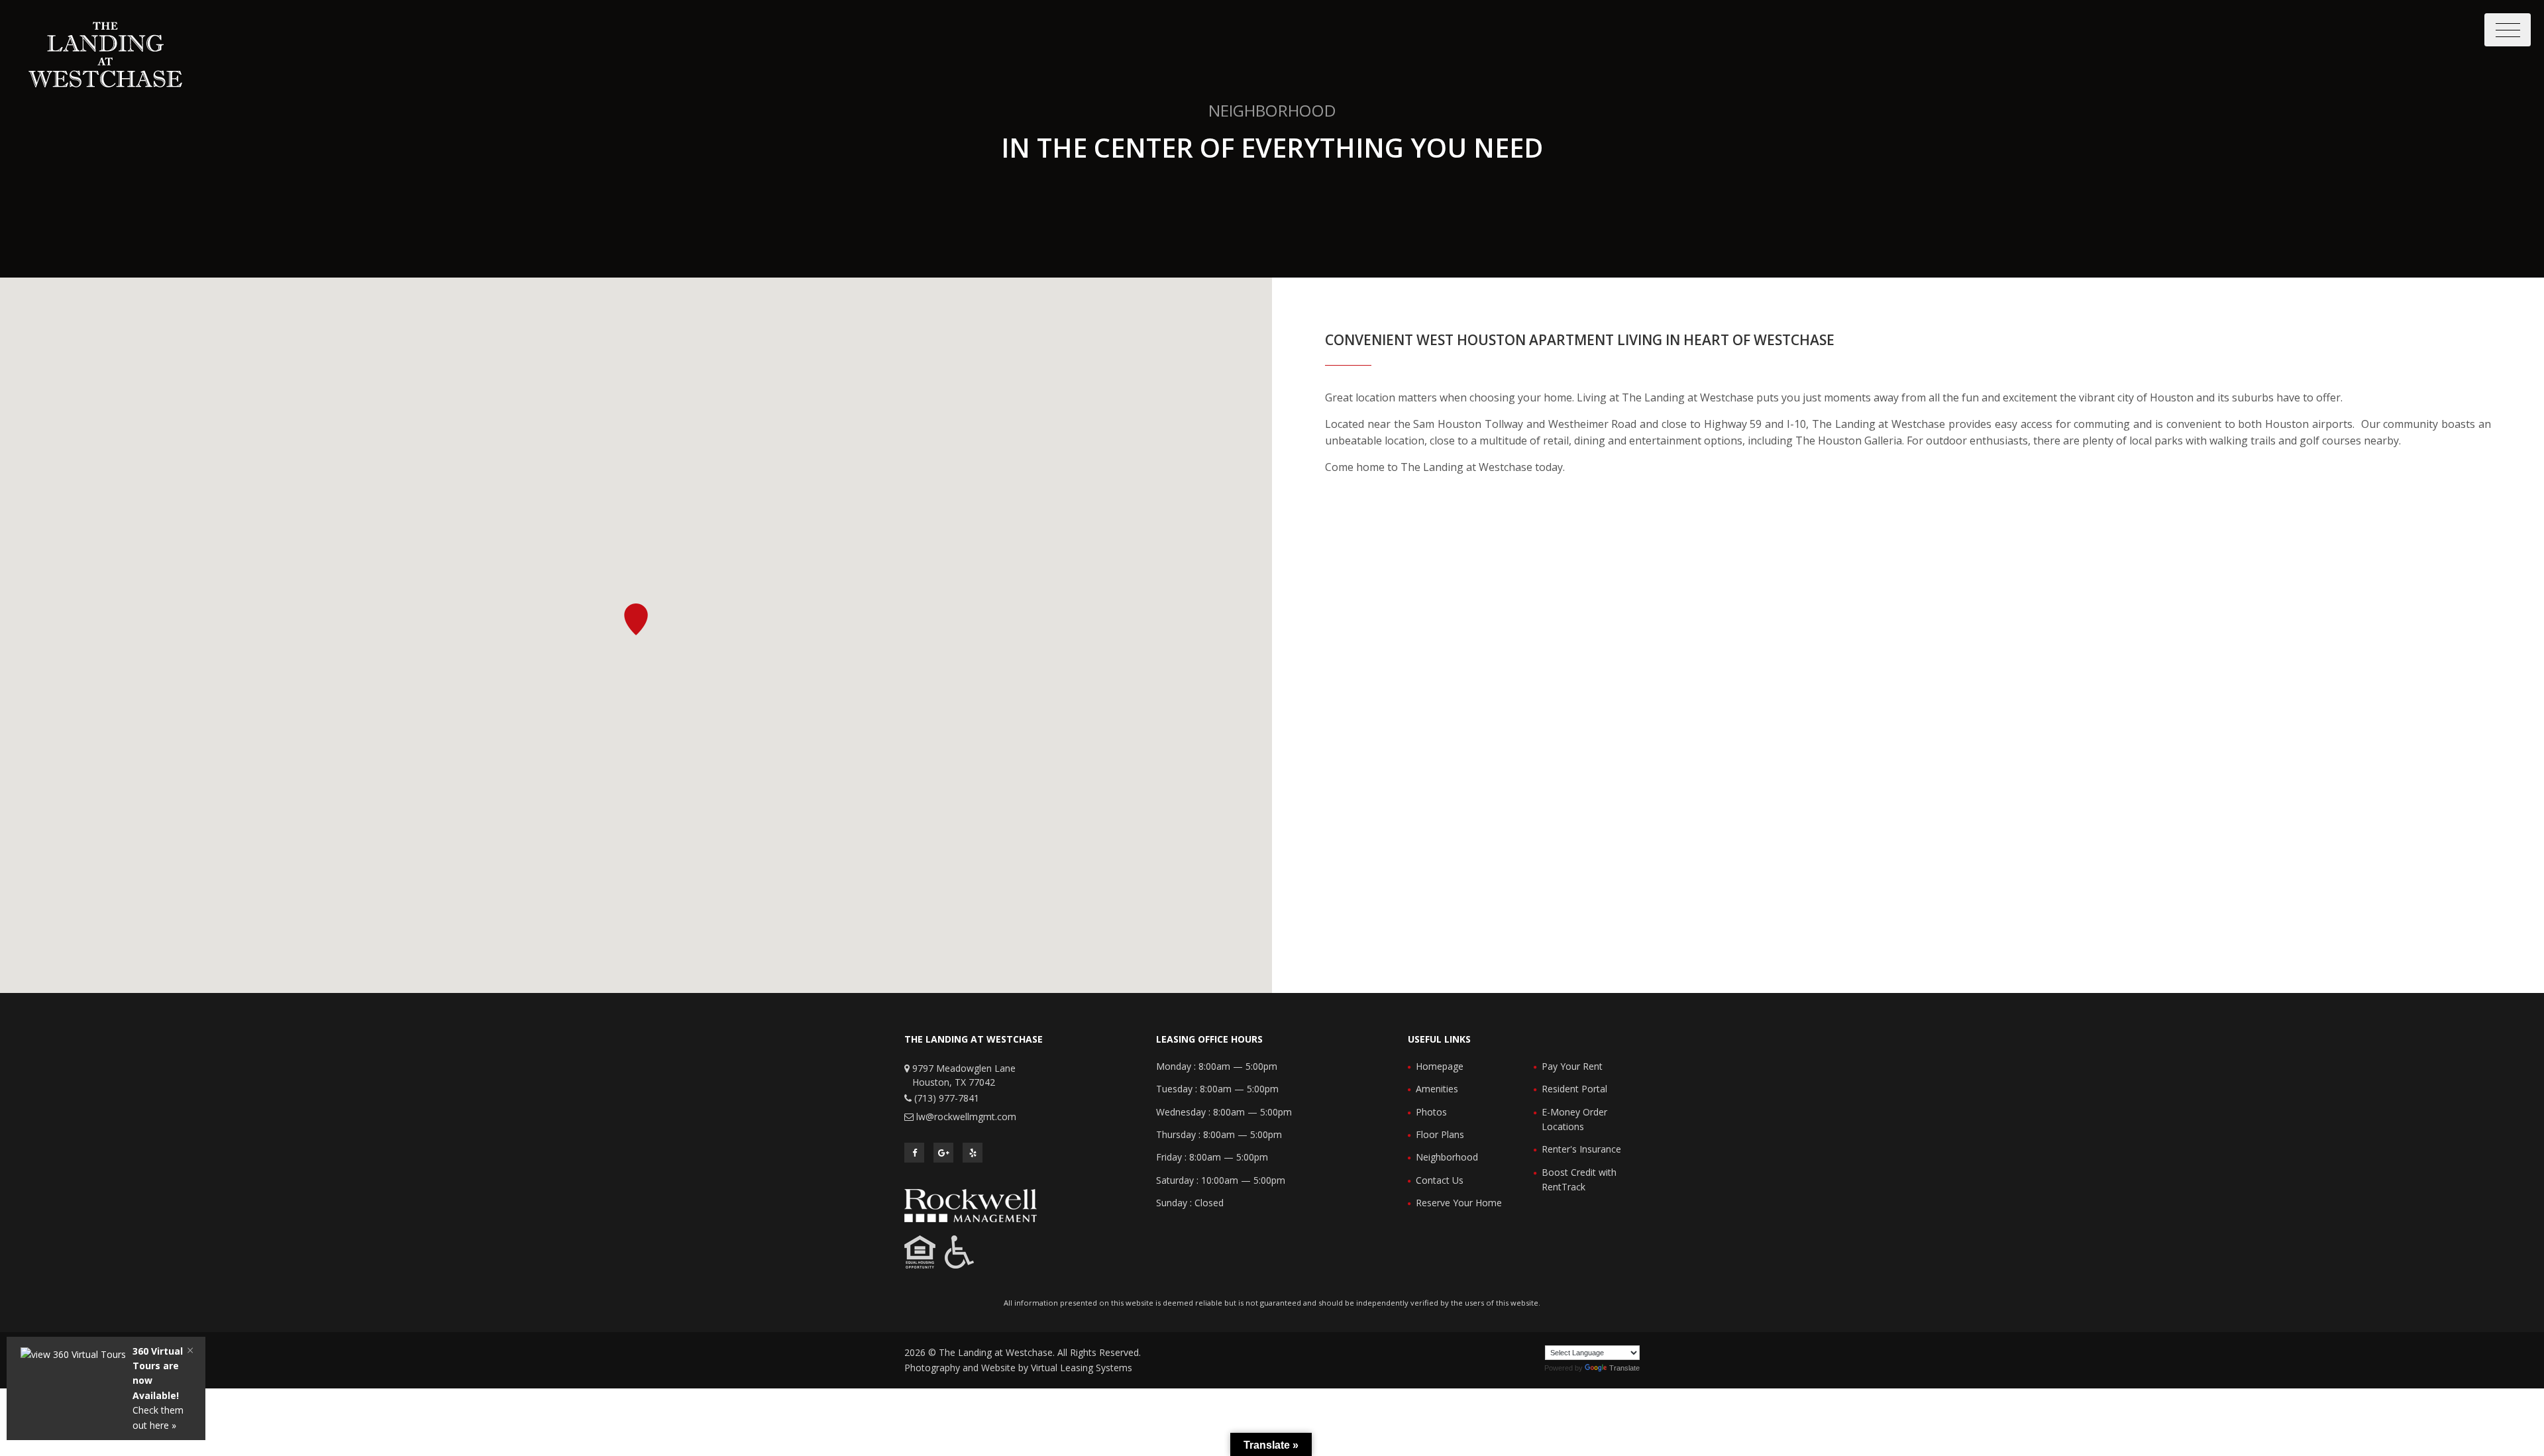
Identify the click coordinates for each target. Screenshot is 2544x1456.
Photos (1431, 1112)
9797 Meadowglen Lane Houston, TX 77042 (964, 1075)
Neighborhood (1447, 1157)
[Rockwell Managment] (971, 1205)
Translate (1624, 1368)
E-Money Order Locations (1574, 1119)
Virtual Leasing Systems (1082, 1368)
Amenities (1437, 1089)
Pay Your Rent (1572, 1066)
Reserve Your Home (1459, 1203)
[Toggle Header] (2508, 30)
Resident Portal (1574, 1089)
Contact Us (1440, 1180)
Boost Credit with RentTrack (1579, 1179)
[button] (636, 619)
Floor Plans (1440, 1134)
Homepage (1440, 1066)
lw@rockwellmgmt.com (966, 1117)
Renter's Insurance (1581, 1149)
